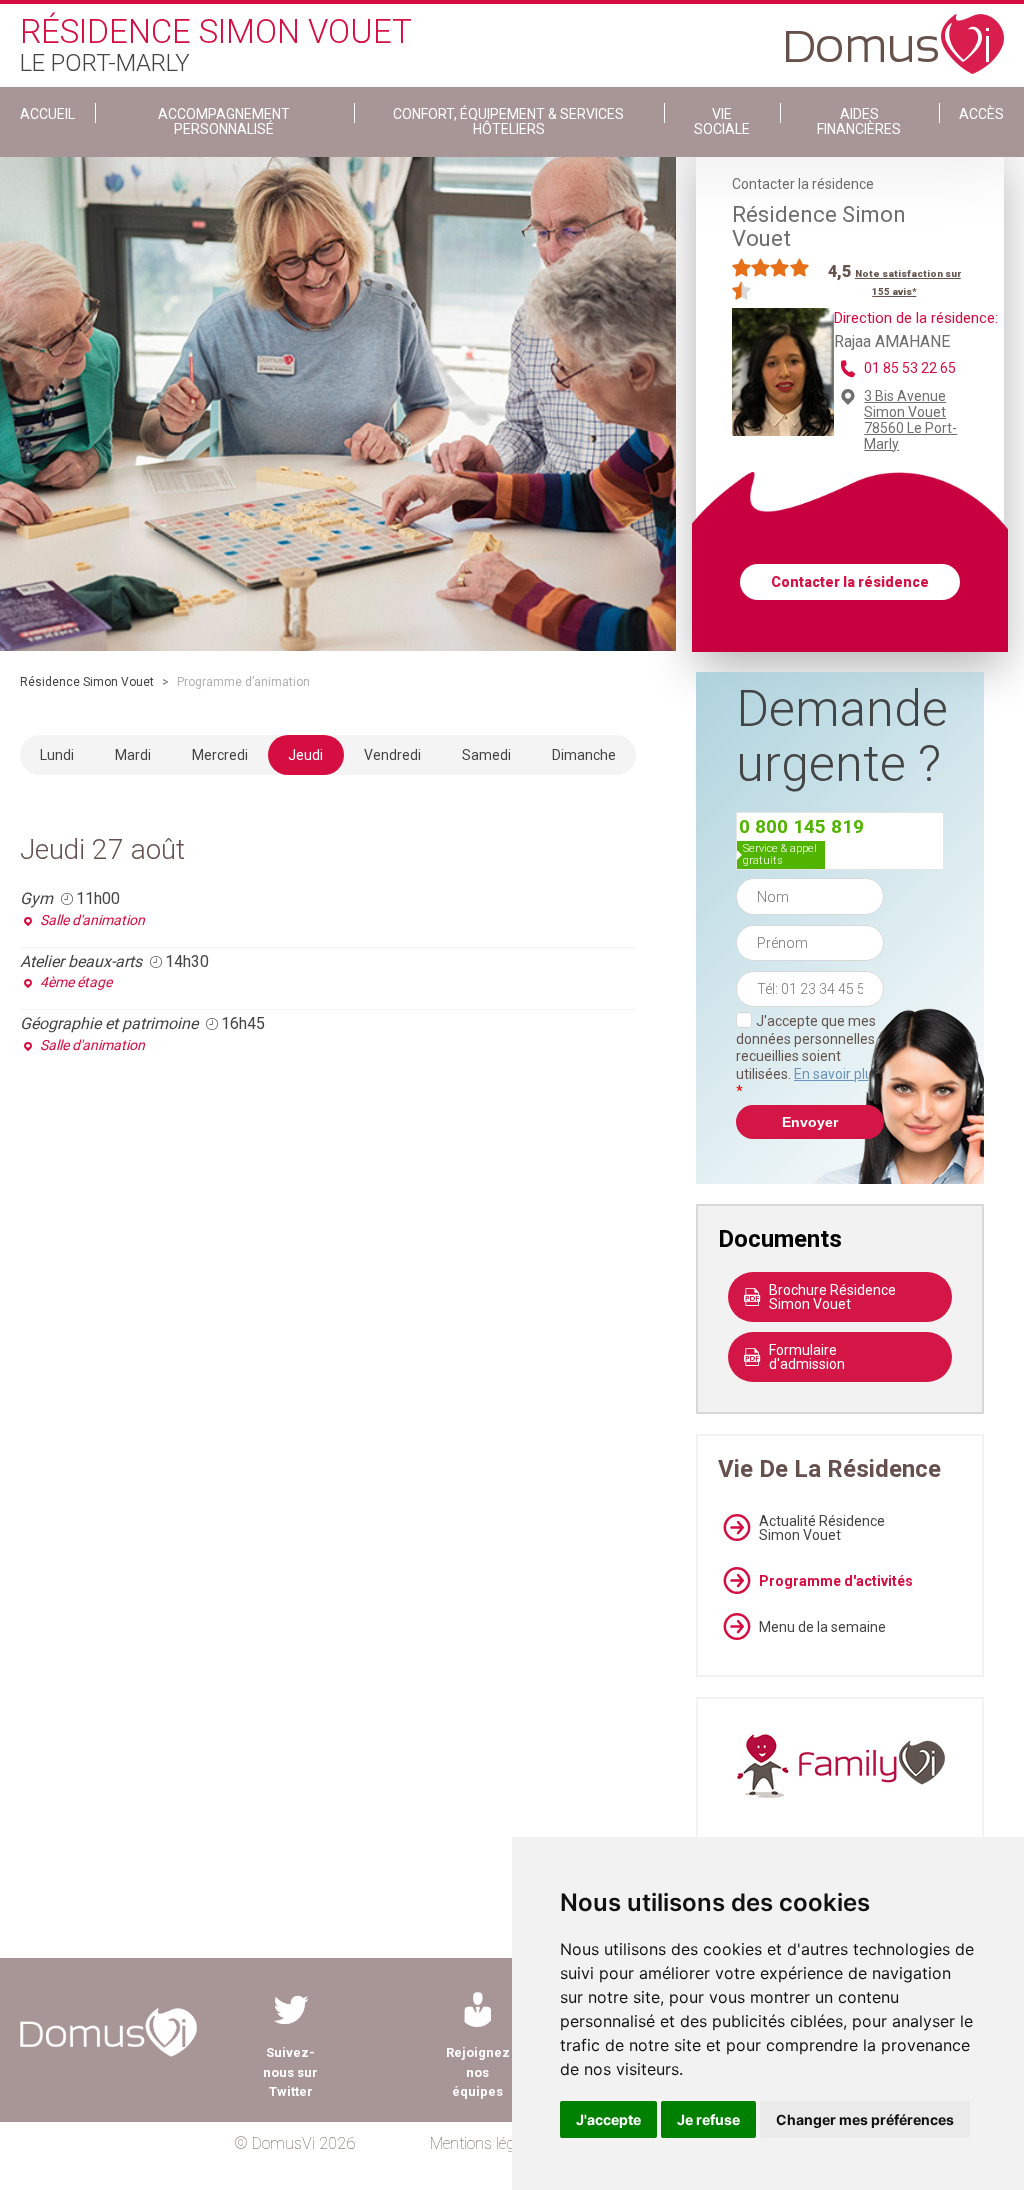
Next (691, 404)
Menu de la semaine (822, 1627)
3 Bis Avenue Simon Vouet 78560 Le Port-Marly (910, 420)
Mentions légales (485, 2143)
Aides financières (859, 121)
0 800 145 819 (801, 826)
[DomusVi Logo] (895, 34)
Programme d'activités (836, 1581)
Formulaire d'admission (807, 1357)
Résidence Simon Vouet (87, 682)
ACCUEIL (47, 114)
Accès (981, 114)
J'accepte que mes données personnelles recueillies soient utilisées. (808, 1056)
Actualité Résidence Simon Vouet (822, 1528)
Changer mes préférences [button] (865, 2119)
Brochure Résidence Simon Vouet (832, 1297)
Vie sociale (722, 121)
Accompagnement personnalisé (224, 121)
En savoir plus (837, 1074)
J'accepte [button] (608, 2119)
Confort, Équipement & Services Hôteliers (508, 121)
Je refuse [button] (708, 2119)
